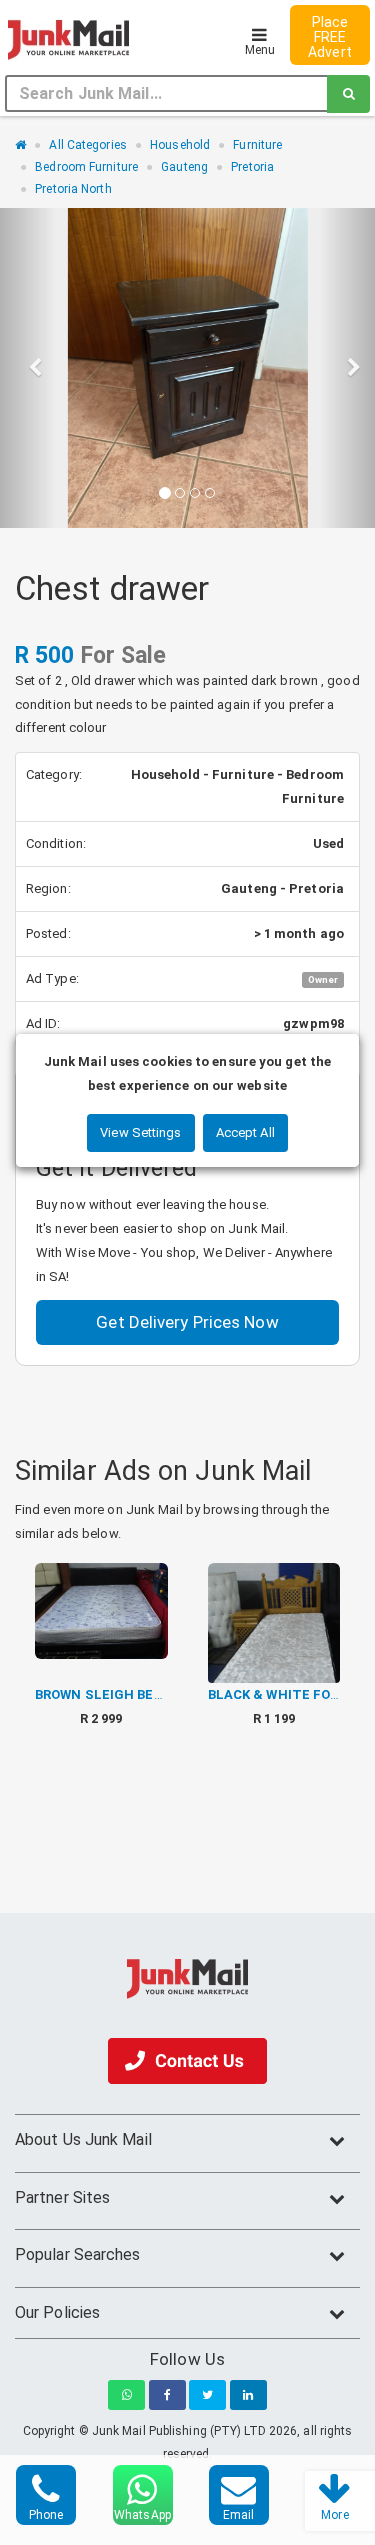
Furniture (257, 145)
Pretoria (252, 167)
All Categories (87, 145)
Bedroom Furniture (86, 167)
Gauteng (184, 167)
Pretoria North (73, 189)
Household (180, 145)
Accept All (245, 1132)
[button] (28, 368)
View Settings (140, 1132)
